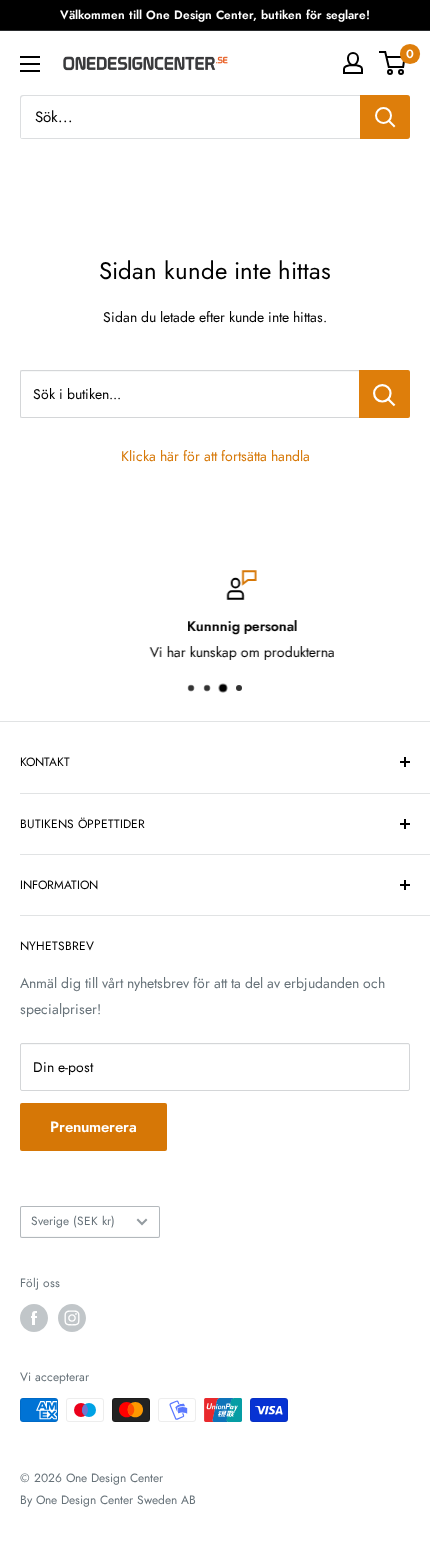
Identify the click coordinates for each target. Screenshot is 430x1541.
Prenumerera (93, 1127)
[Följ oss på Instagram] (72, 1318)
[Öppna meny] (30, 64)
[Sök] (385, 117)
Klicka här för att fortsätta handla (215, 456)
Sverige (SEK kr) (73, 1220)
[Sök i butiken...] (384, 394)
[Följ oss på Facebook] (34, 1318)
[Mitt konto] (353, 63)
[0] (393, 63)
